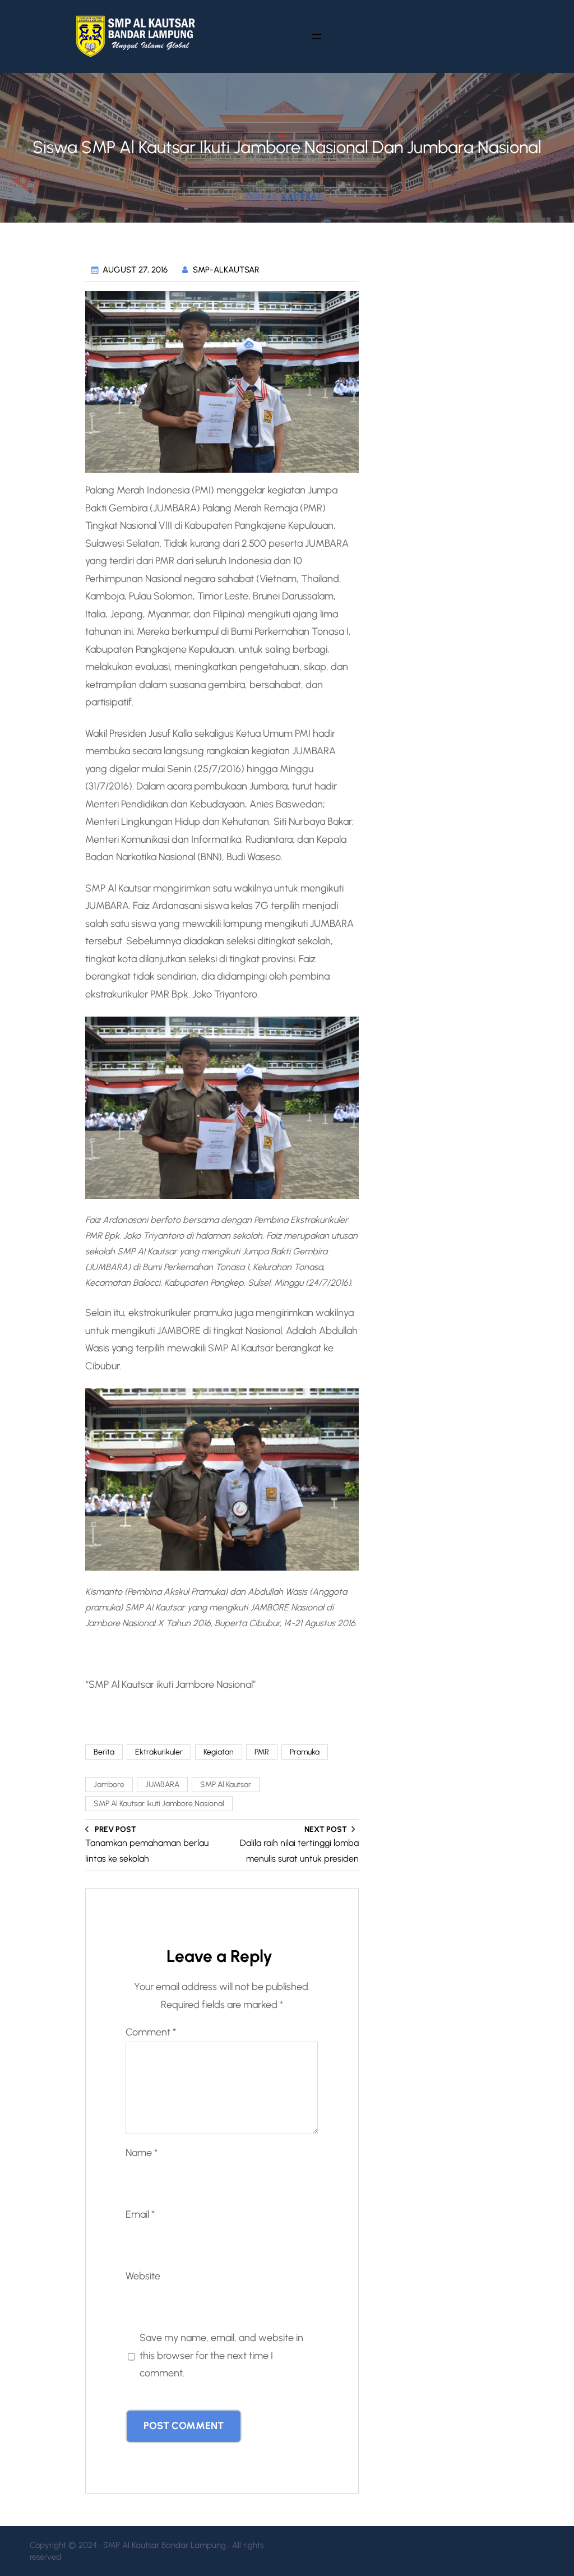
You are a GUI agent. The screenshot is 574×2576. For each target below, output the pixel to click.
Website (143, 2276)
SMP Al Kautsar (226, 1785)
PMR (262, 1752)
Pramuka (305, 1752)
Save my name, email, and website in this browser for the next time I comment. (221, 2355)
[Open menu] (317, 36)
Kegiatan (219, 1752)
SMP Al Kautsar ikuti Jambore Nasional (159, 1804)
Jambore (109, 1785)
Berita (104, 1752)
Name (142, 2153)
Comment (151, 2032)
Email (140, 2214)
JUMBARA (162, 1785)
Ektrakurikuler (159, 1752)
